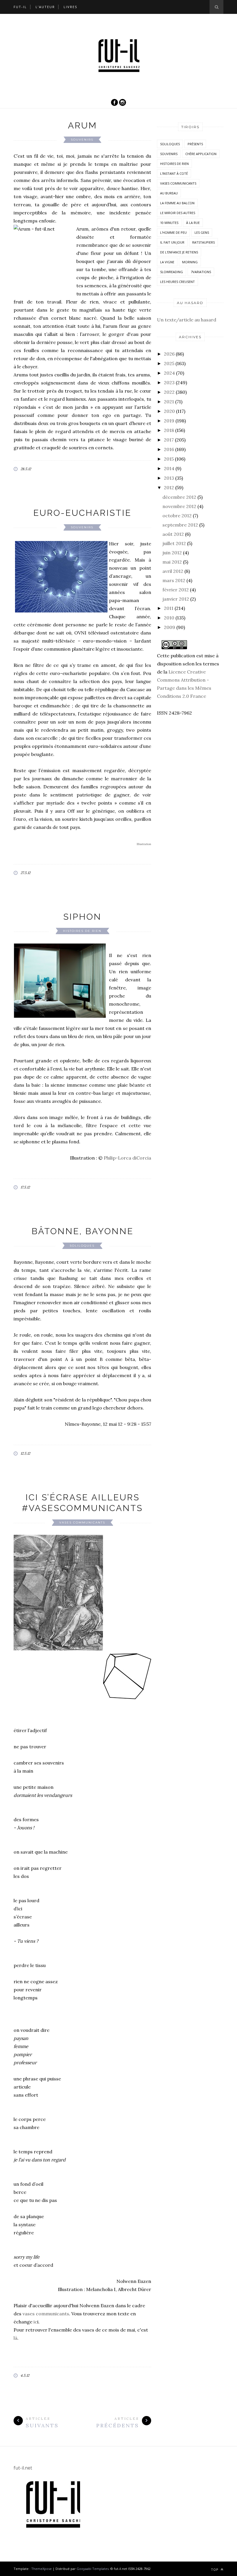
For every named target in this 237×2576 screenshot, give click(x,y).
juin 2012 (172, 553)
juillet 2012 (174, 543)
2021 (169, 402)
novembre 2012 (179, 506)
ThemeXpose (41, 2569)
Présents (195, 144)
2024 (169, 373)
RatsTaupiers (203, 242)
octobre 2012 (177, 516)
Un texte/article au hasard (187, 320)
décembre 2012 (179, 497)
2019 (169, 421)
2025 (169, 363)
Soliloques (82, 1246)
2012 (169, 487)
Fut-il (20, 7)
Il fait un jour (172, 242)
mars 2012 (174, 580)
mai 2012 (172, 562)
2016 (169, 449)
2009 (170, 627)
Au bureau (169, 193)
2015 (169, 459)
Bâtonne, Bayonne (83, 1231)
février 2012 (176, 590)
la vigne (167, 262)
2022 (169, 392)
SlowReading (172, 272)
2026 (169, 354)
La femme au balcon (177, 203)
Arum (83, 125)
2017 (169, 440)
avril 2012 (173, 571)
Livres (70, 7)
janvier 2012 (176, 599)
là (15, 2338)
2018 (169, 430)
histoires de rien (82, 931)
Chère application (201, 154)
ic (35, 2322)
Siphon (82, 917)
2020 (169, 411)
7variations (201, 272)
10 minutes (169, 223)
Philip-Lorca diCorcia (127, 1158)
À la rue (193, 223)
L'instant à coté (174, 173)
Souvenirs (82, 140)
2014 (169, 468)
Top (215, 2569)
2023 (169, 382)
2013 (169, 478)
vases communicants (82, 1522)
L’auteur (45, 7)
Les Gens (202, 232)
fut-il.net (23, 2468)
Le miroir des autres (178, 213)
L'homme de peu (173, 232)
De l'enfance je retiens (179, 252)
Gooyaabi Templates (93, 2569)
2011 (169, 608)
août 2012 (173, 534)
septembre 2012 (180, 525)
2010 (169, 618)
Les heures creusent (177, 282)
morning (190, 262)
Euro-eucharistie (82, 513)
